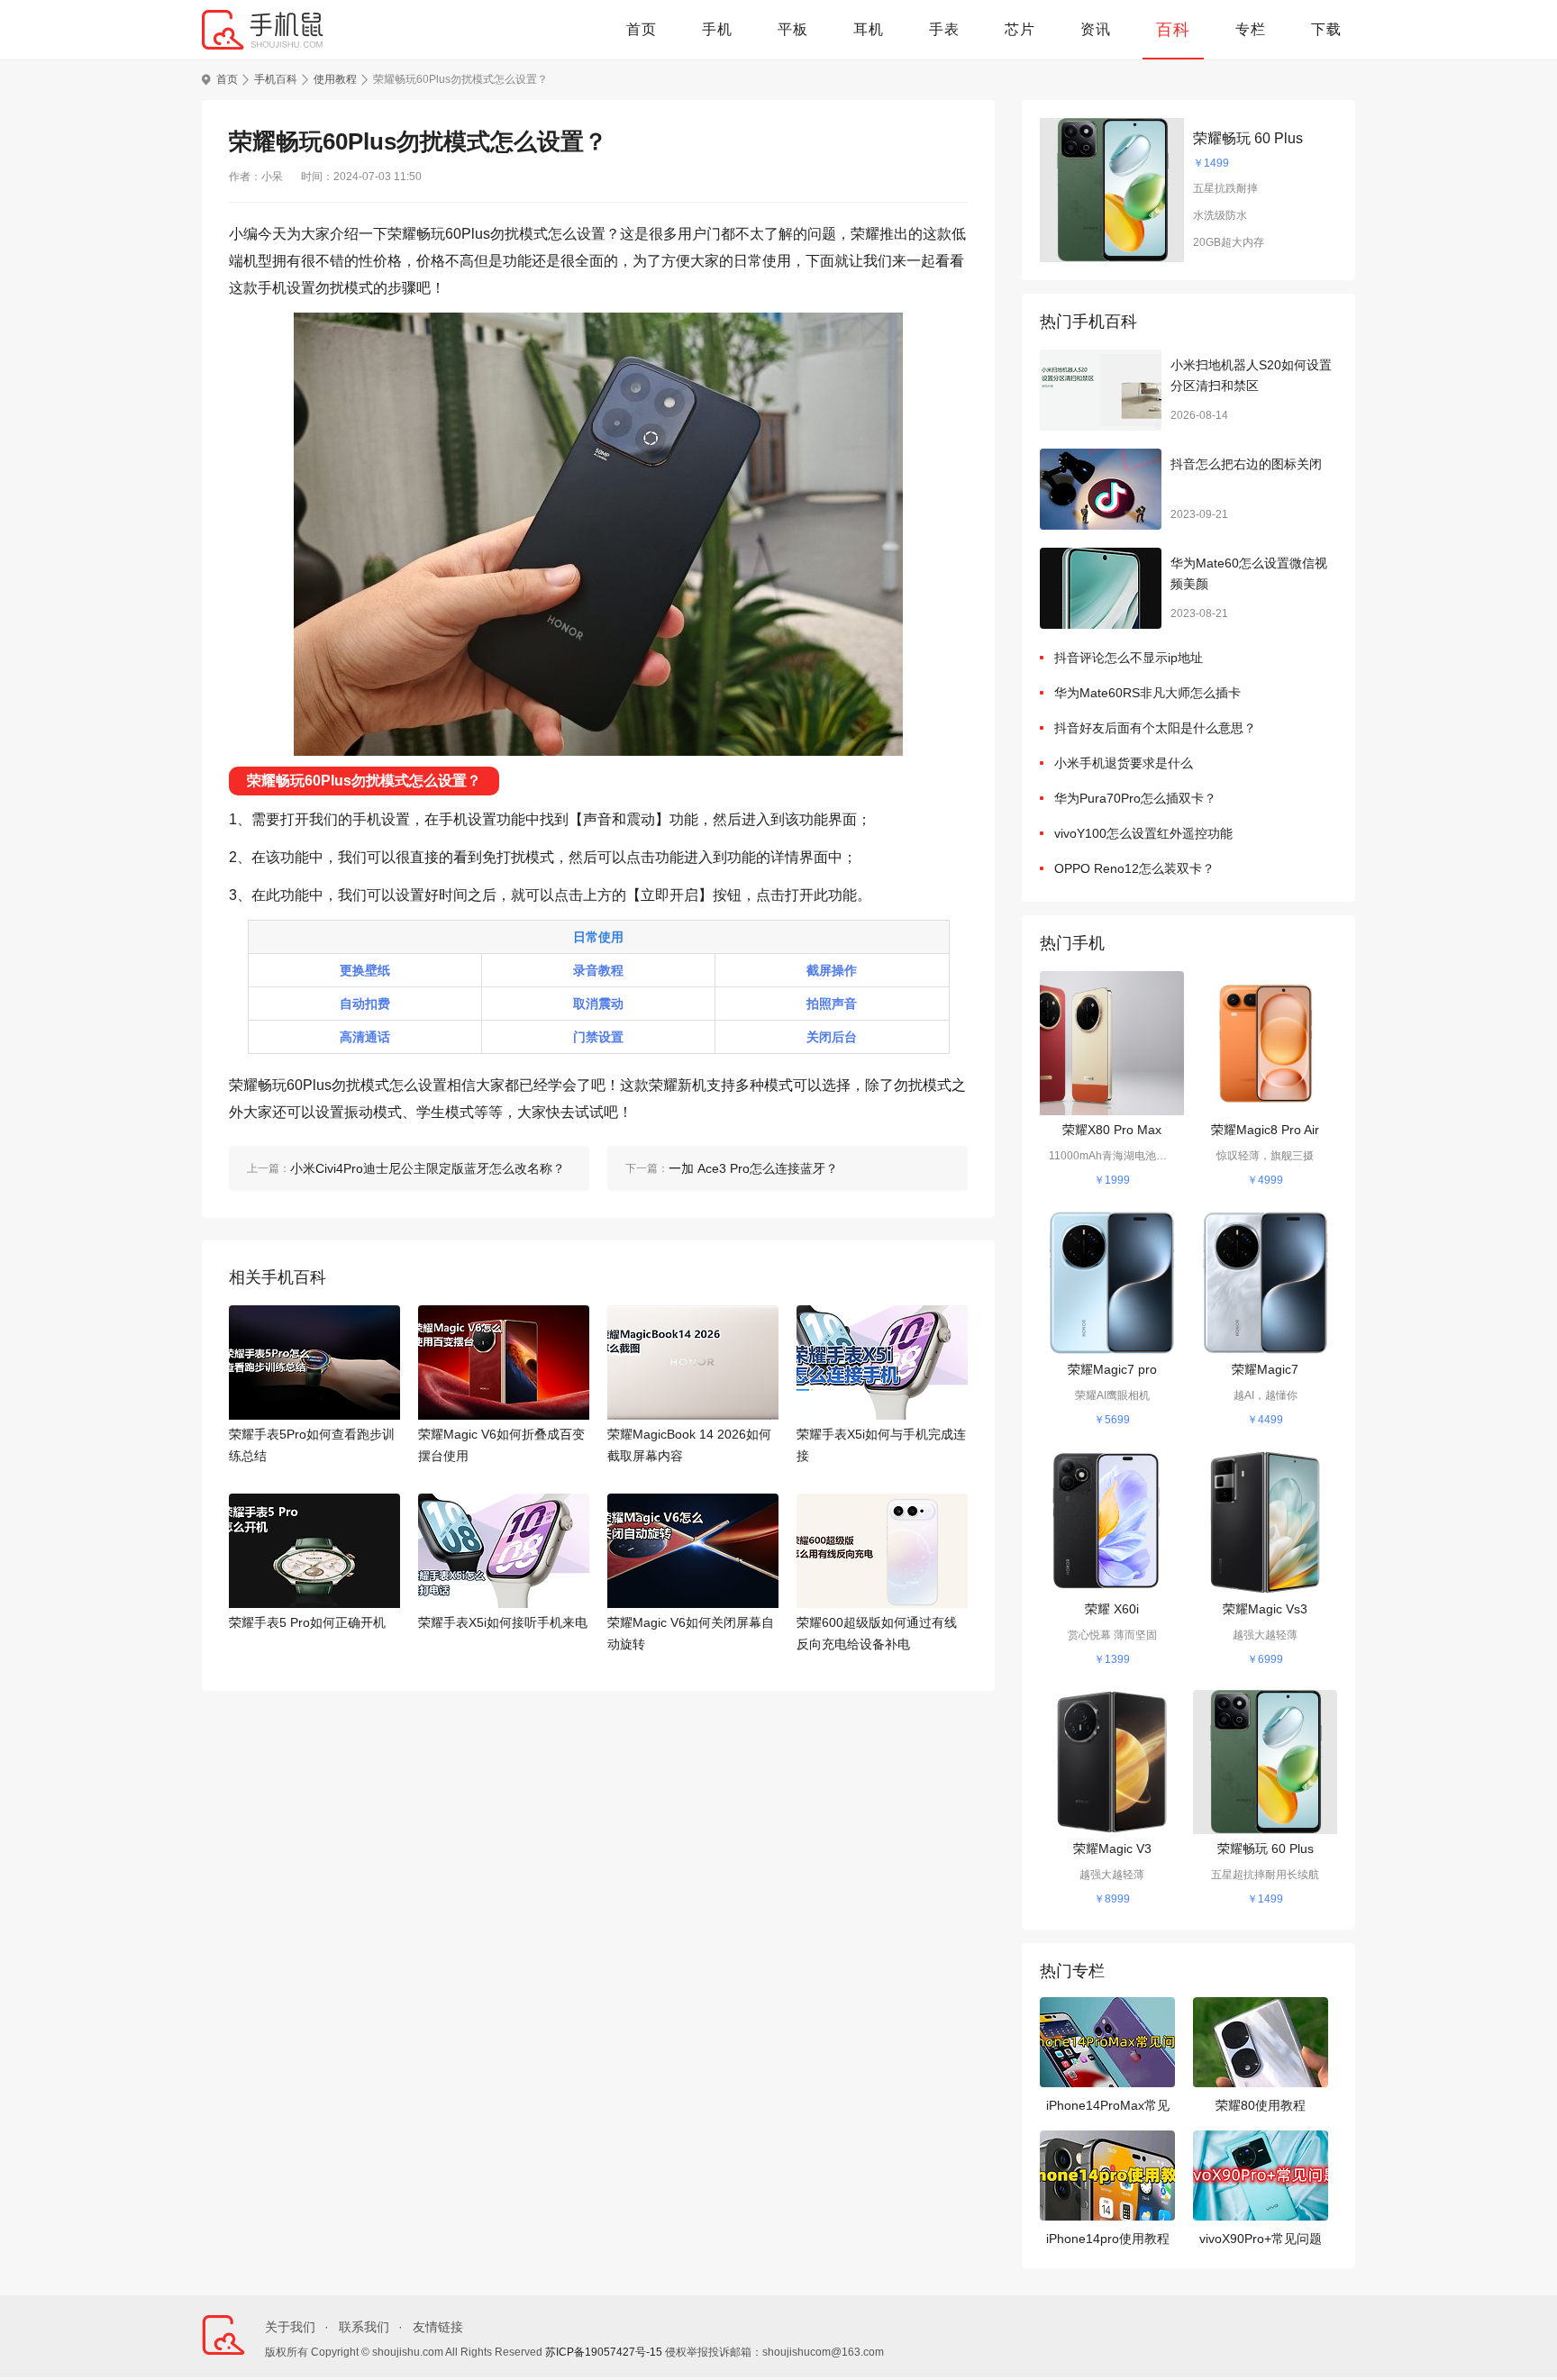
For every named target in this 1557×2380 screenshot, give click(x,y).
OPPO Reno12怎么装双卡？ (1134, 868)
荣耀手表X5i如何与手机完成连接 (881, 1445)
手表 (944, 29)
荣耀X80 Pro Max (1112, 1130)
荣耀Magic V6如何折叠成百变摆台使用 (501, 1445)
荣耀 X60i (1112, 1609)
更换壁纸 (365, 970)
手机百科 (276, 79)
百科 (1173, 30)
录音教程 (598, 970)
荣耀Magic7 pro (1112, 1369)
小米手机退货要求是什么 (1124, 763)
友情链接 (438, 2327)
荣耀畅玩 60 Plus (1248, 138)
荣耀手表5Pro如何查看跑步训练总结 (312, 1445)
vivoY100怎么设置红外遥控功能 (1143, 833)
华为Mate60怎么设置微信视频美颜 (1249, 574)
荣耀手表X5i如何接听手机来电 (503, 1622)
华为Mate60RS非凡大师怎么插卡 (1147, 693)
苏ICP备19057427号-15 (604, 2352)
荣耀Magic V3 (1112, 1849)
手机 (717, 29)
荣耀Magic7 (1265, 1369)
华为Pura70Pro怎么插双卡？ (1135, 798)
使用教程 (335, 79)
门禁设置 (598, 1037)
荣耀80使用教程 (1261, 2105)
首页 (642, 29)
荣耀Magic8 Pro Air (1265, 1130)
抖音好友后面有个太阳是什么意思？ (1155, 728)
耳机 (869, 29)
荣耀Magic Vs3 (1265, 1609)
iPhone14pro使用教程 (1108, 2239)
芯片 (1020, 29)
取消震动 (598, 1004)
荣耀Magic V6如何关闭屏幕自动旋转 (691, 1633)
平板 (793, 29)
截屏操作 (832, 970)
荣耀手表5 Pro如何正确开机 (307, 1622)
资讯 (1096, 29)
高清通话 (365, 1037)
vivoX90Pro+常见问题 (1261, 2239)
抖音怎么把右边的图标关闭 (1246, 464)
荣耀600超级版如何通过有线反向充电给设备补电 (877, 1633)
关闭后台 (832, 1037)
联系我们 (364, 2327)
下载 (1326, 29)
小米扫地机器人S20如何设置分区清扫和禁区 (1251, 376)
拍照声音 (832, 1004)
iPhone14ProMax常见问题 (1108, 2107)
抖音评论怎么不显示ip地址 (1129, 658)
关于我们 (290, 2327)
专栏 (1251, 29)
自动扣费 (365, 1004)
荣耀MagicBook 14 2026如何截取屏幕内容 (689, 1445)
